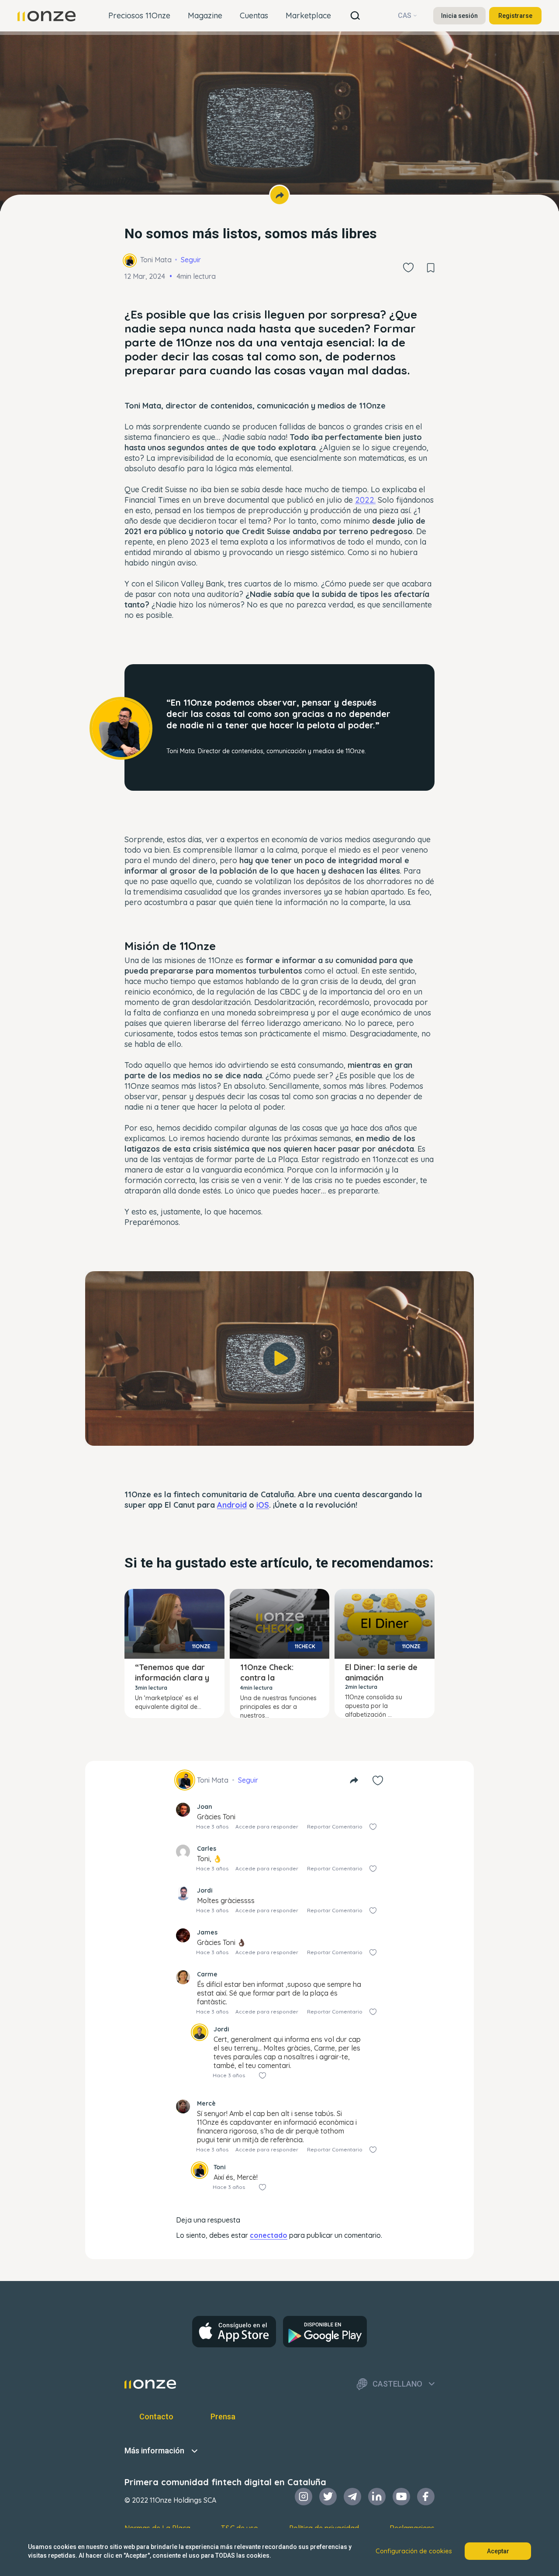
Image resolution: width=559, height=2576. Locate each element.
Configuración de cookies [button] (414, 2551)
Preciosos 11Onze (139, 15)
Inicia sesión (459, 16)
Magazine (205, 15)
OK (279, 1427)
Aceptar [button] (498, 2551)
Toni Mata (156, 260)
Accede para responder (267, 1827)
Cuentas (254, 15)
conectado (269, 2235)
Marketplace (308, 15)
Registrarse (515, 16)
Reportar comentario (335, 1827)
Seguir (191, 260)
